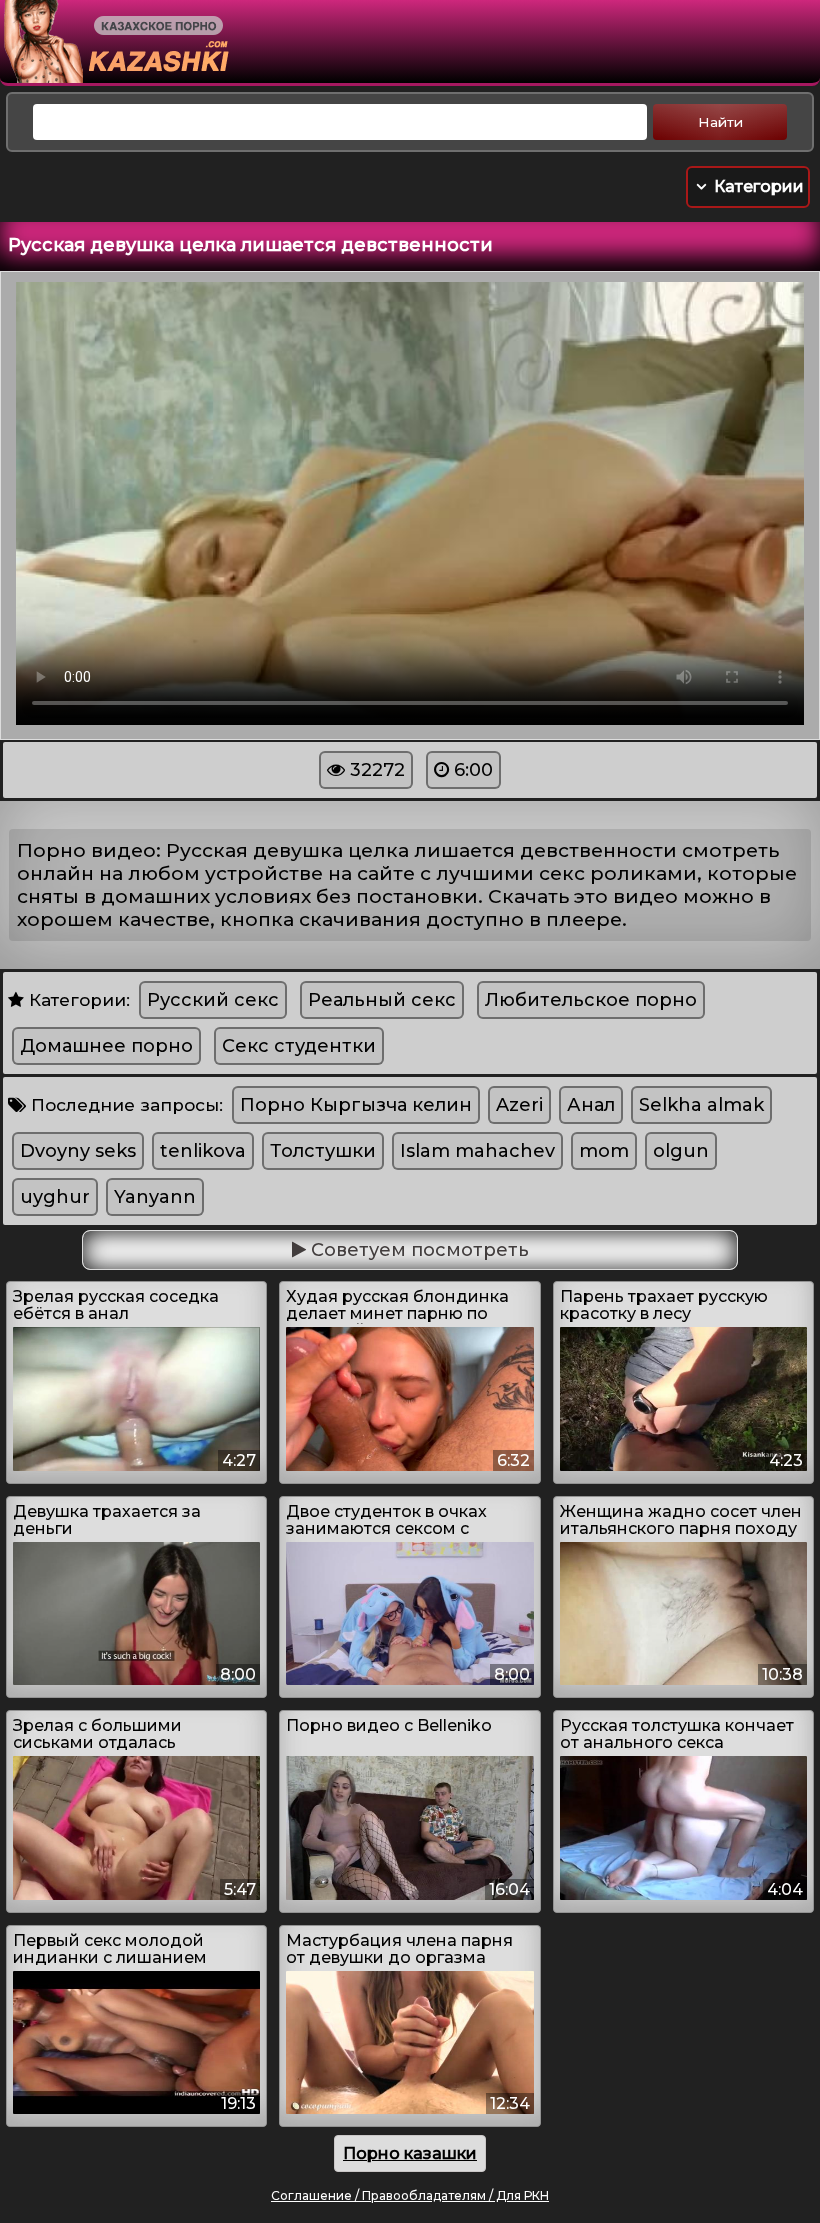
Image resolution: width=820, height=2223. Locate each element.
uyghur (55, 1197)
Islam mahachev (477, 1151)
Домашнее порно (106, 1046)
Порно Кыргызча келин (356, 1105)
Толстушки (323, 1151)
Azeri (519, 1105)
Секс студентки (299, 1046)
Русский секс (213, 1000)
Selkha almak (701, 1105)
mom (604, 1151)
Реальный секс (382, 1000)
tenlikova (203, 1151)
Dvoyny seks (78, 1151)
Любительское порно (591, 1000)
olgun (681, 1151)
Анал (591, 1105)
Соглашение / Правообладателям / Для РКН (410, 2195)
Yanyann (155, 1197)
